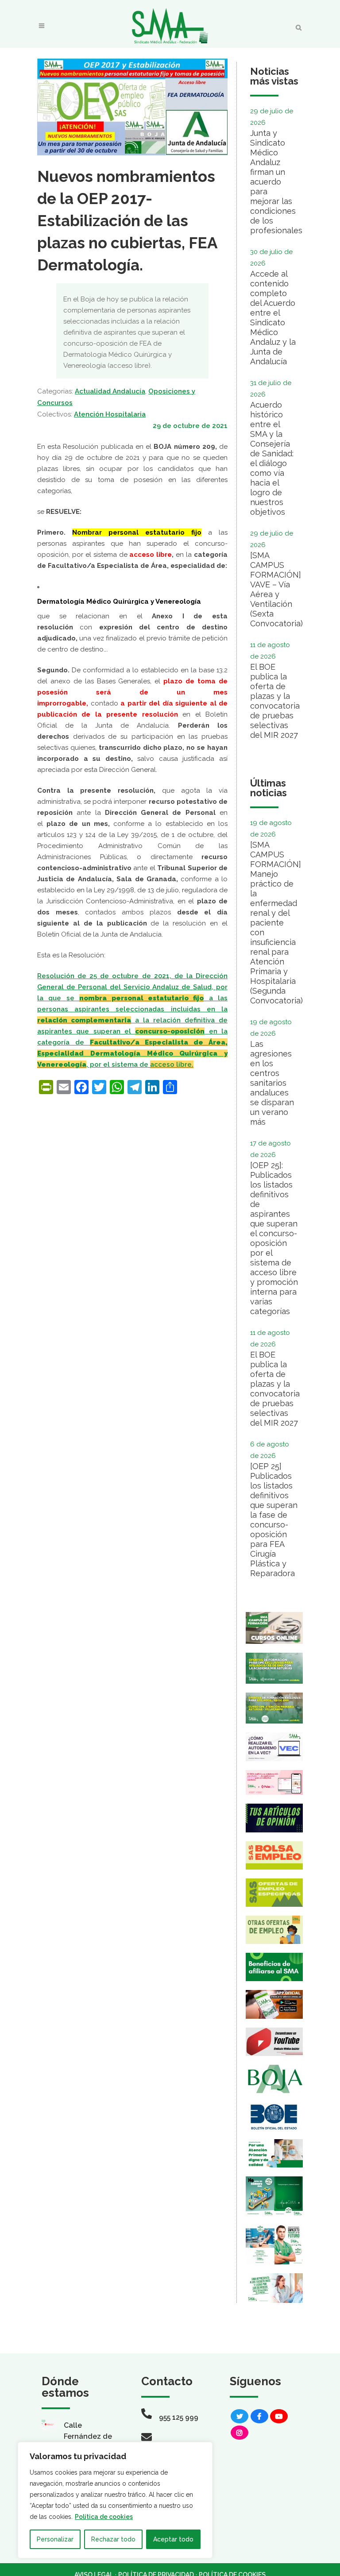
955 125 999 (179, 2417)
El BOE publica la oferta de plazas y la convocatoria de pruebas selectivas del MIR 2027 (275, 701)
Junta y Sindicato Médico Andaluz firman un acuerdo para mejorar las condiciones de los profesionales (276, 182)
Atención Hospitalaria (110, 414)
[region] (115, 2500)
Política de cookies (104, 2517)
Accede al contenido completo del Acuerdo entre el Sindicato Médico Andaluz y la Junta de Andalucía (273, 318)
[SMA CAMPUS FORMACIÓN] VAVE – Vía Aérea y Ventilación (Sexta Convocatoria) (276, 589)
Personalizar (55, 2539)
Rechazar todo (113, 2539)
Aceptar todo (173, 2539)
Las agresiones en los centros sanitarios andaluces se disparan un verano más (272, 1083)
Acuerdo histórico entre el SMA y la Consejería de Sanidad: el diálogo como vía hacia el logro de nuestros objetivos (272, 458)
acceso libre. (172, 1064)
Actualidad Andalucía (110, 391)
